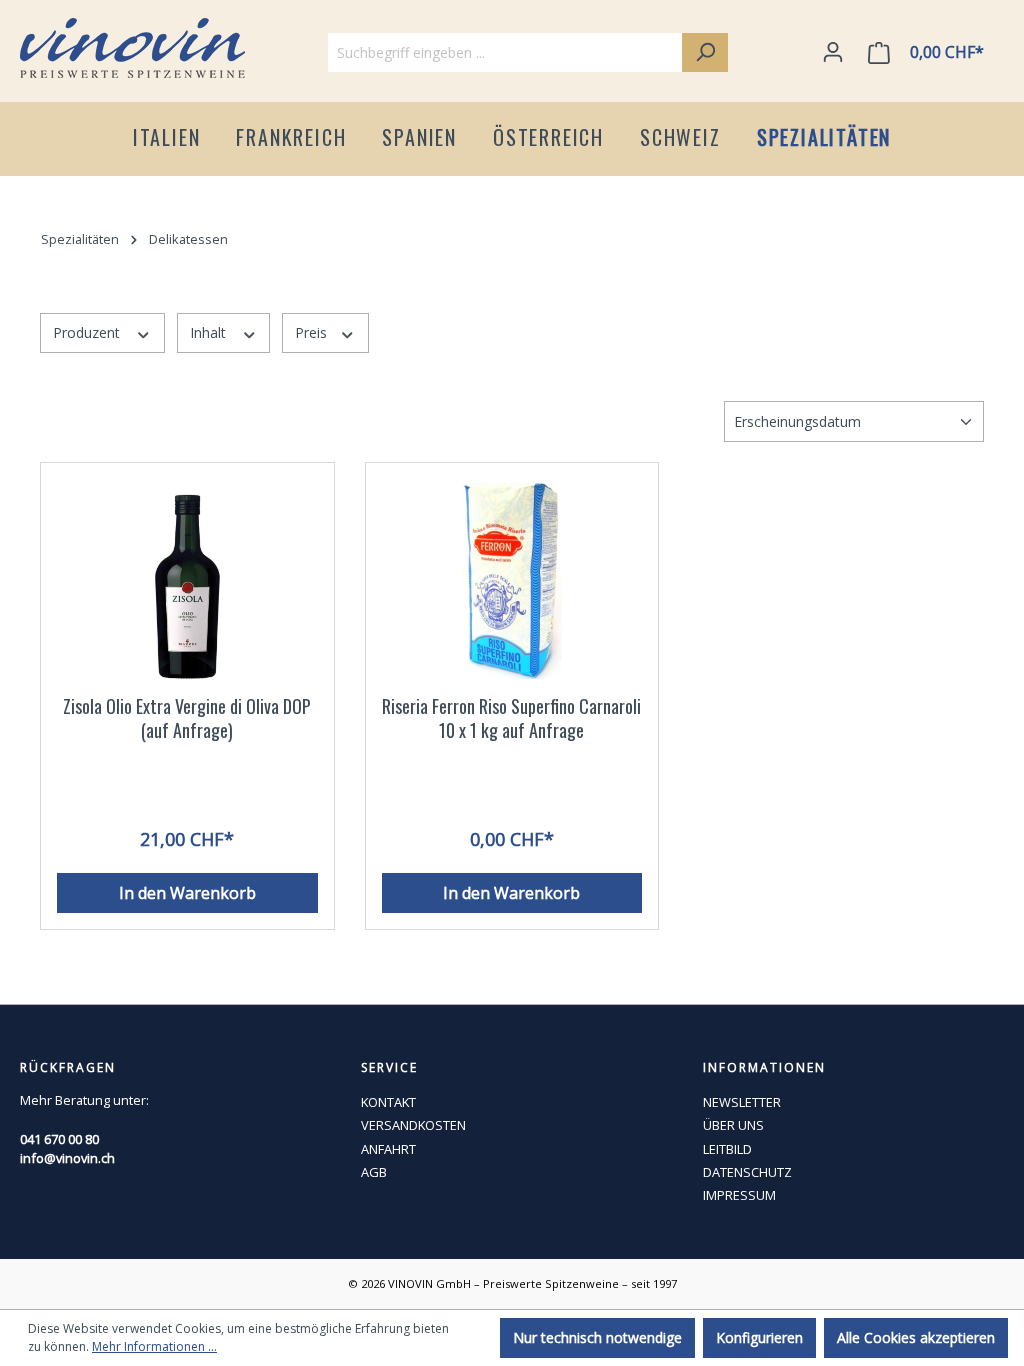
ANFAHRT (388, 1149)
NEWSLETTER (742, 1102)
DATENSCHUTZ (747, 1172)
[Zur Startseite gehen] (132, 48)
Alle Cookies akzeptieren (916, 1337)
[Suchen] (705, 52)
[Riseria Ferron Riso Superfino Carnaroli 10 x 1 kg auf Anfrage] (512, 579)
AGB (374, 1172)
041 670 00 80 (59, 1139)
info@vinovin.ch (67, 1158)
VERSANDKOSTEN (413, 1125)
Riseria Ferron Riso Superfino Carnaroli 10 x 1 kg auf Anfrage (511, 718)
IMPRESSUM (739, 1195)
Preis (313, 332)
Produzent (88, 332)
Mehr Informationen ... (154, 1346)
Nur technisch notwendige (597, 1337)
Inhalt (210, 332)
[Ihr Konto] (833, 52)
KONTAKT (388, 1102)
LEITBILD (727, 1149)
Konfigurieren (759, 1337)
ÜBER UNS (733, 1125)
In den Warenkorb (187, 893)
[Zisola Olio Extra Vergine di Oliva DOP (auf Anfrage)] (187, 579)
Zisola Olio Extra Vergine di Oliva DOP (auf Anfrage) (187, 718)
